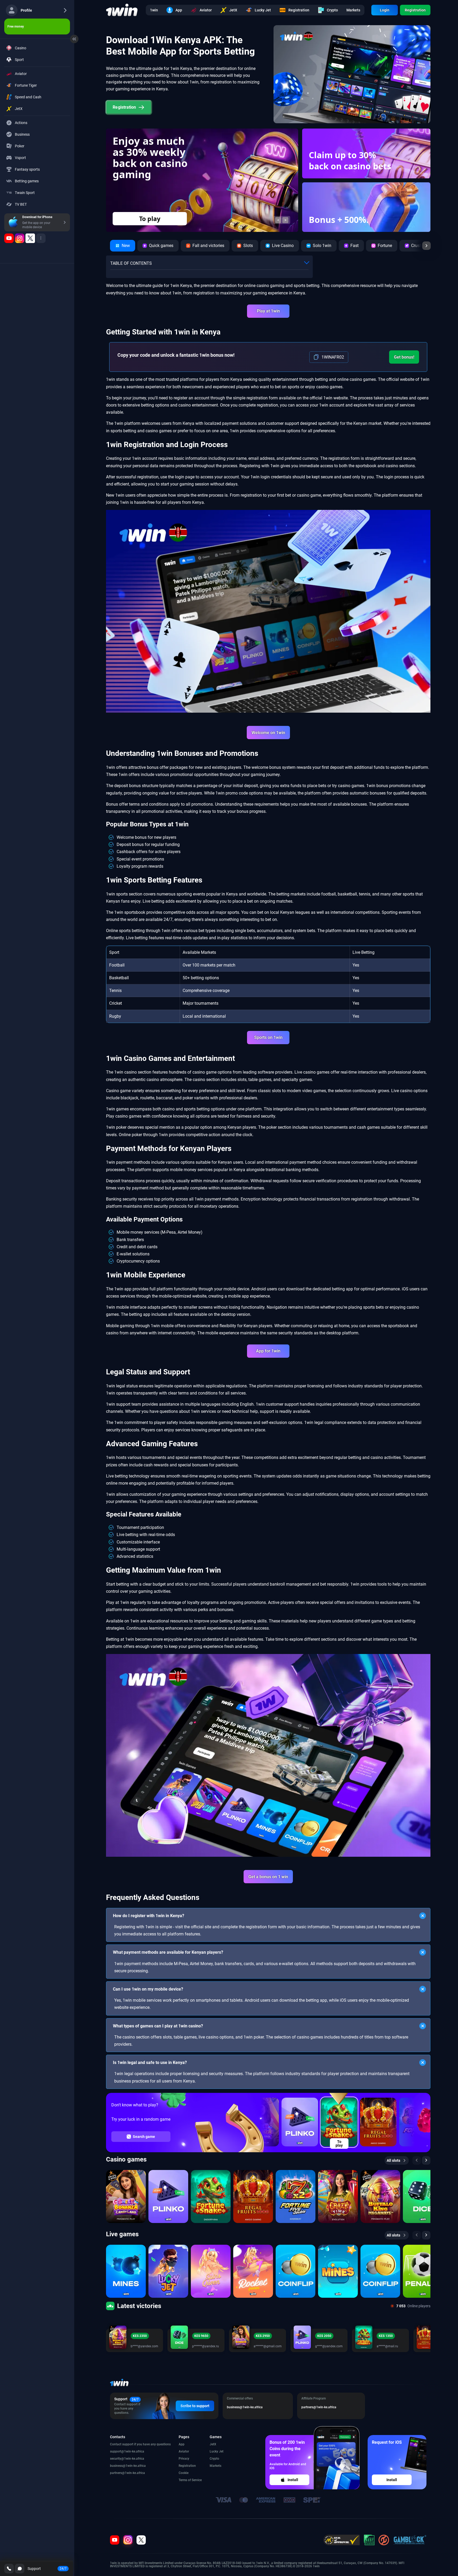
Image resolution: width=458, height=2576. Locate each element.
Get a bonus (199, 219)
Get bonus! (404, 357)
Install (293, 2480)
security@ (117, 2459)
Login (385, 10)
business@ (118, 2466)
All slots (393, 2160)
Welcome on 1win (268, 733)
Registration (415, 10)
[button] (136, 220)
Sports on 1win (268, 1037)
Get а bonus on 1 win (268, 1877)
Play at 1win (268, 311)
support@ (117, 2451)
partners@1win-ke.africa (127, 2473)
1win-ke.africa (134, 2451)
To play (339, 2143)
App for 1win (268, 1351)
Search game (144, 2137)
